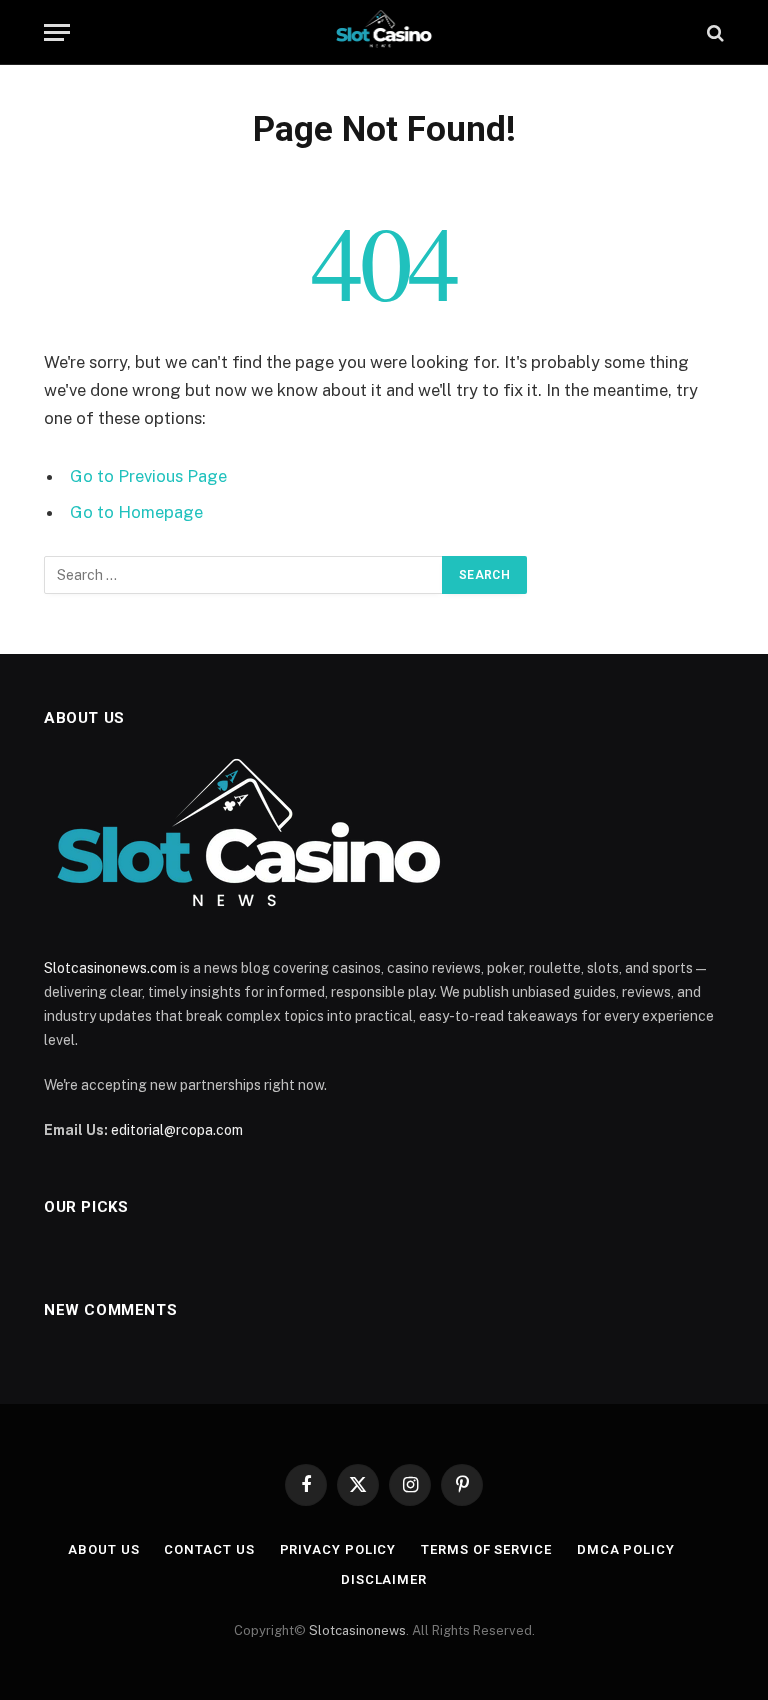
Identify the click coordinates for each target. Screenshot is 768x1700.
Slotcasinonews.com (110, 968)
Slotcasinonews (357, 1630)
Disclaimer (384, 1579)
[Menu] (57, 32)
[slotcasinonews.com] (384, 32)
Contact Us (209, 1549)
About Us (103, 1549)
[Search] (713, 32)
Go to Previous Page (148, 476)
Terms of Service (486, 1549)
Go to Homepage (136, 512)
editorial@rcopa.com (177, 1130)
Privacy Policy (338, 1549)
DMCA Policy (626, 1549)
